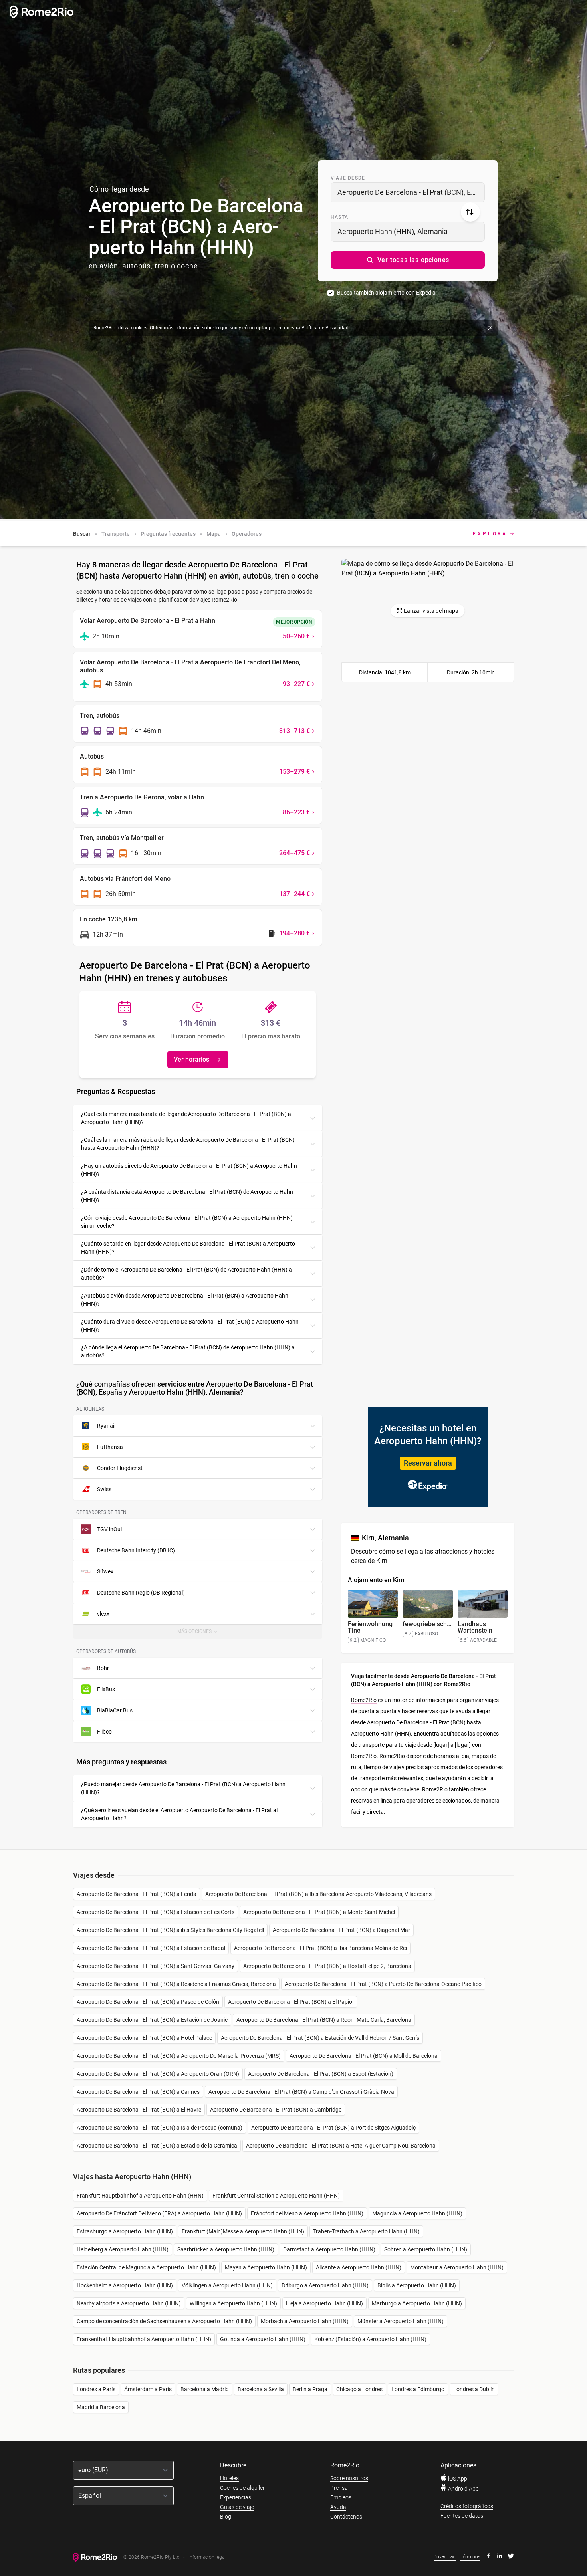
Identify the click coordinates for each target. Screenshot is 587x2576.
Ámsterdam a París (148, 2389)
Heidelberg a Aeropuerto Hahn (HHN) (123, 2249)
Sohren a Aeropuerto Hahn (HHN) (426, 2249)
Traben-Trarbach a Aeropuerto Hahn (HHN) (366, 2231)
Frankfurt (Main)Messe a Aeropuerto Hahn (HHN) (243, 2231)
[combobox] (408, 192)
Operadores (247, 534)
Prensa (339, 2488)
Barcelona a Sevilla (261, 2389)
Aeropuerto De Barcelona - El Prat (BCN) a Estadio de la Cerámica (157, 2146)
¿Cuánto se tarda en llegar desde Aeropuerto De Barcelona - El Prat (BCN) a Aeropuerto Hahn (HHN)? (188, 1248)
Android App (463, 2489)
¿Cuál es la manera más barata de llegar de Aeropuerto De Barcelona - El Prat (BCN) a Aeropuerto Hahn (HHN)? (186, 1118)
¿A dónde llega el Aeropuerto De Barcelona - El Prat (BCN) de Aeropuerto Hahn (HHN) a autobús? (188, 1351)
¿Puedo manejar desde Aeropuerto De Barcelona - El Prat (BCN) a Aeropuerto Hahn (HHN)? (183, 1788)
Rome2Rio (364, 1700)
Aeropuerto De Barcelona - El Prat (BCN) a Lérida (137, 1894)
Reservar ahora (428, 1463)
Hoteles (229, 2478)
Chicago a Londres (359, 2389)
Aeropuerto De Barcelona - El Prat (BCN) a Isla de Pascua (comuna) (160, 2128)
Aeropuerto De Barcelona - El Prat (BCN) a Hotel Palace (144, 2038)
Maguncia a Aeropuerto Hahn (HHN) (417, 2213)
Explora (490, 534)
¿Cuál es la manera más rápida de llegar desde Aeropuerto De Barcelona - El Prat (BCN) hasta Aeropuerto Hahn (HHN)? (188, 1144)
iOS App (457, 2479)
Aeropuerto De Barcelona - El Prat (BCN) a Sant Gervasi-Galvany (156, 1966)
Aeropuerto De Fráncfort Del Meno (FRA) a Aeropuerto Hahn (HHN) (159, 2213)
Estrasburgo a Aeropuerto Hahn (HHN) (125, 2231)
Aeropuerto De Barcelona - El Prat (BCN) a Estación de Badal (151, 1948)
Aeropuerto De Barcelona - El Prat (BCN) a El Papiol (291, 2002)
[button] (408, 260)
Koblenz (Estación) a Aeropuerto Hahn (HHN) (370, 2339)
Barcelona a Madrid (205, 2389)
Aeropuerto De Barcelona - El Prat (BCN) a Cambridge (276, 2110)
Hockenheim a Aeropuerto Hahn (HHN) (125, 2285)
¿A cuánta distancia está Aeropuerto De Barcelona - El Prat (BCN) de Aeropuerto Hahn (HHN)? (187, 1196)
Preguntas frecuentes (168, 534)
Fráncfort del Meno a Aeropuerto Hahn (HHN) (307, 2213)
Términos (470, 2557)
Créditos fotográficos (467, 2506)
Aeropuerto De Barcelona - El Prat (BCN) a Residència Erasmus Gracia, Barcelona (176, 1984)
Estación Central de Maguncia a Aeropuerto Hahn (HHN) (146, 2267)
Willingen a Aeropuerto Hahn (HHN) (233, 2303)
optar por (266, 328)
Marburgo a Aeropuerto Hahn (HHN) (417, 2303)
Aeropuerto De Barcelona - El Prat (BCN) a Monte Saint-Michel (319, 1912)
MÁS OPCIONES (201, 1634)
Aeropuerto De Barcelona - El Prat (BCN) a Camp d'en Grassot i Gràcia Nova (301, 2092)
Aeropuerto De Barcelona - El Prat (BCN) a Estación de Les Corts (156, 1912)
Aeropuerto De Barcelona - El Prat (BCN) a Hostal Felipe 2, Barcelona (327, 1966)
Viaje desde (348, 178)
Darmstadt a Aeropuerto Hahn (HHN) (329, 2249)
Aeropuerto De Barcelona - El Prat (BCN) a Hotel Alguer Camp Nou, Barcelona (341, 2146)
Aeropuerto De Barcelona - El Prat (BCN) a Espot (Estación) (321, 2074)
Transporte (116, 534)
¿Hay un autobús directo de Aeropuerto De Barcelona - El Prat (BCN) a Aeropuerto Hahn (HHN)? (189, 1170)
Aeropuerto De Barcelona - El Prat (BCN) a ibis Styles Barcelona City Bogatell (170, 1930)
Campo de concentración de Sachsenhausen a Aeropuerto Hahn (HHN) (164, 2321)
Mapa (214, 534)
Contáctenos (346, 2517)
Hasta (339, 217)
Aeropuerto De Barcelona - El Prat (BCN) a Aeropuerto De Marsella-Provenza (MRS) (179, 2056)
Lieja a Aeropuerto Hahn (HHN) (324, 2303)
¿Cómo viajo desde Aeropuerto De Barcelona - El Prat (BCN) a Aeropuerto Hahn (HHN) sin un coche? (187, 1222)
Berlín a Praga (310, 2389)
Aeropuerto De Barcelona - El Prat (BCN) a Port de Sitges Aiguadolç (333, 2128)
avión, (110, 266)
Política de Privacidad (325, 328)
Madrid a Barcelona (101, 2407)
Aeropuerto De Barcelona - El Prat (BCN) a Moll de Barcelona (364, 2056)
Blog (226, 2517)
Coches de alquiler (242, 2488)
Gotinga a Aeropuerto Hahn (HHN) (263, 2339)
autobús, (137, 266)
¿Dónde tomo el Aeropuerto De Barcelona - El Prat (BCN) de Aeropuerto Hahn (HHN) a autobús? (186, 1274)
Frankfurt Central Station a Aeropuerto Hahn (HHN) (276, 2196)
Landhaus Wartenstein (475, 1627)
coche (187, 266)
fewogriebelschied (429, 1624)
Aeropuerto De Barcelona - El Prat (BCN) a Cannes (138, 2092)
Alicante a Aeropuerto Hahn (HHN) (359, 2267)
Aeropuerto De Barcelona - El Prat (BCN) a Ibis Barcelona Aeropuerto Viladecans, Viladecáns (318, 1894)
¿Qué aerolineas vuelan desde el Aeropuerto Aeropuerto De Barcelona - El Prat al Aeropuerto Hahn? (179, 1814)
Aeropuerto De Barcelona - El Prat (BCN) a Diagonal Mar (341, 1930)
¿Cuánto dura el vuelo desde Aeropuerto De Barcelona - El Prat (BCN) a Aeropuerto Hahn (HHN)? (190, 1326)
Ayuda (338, 2507)
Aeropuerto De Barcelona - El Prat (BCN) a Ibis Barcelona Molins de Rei (320, 1948)
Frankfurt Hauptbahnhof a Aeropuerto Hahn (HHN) (140, 2196)
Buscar (82, 534)
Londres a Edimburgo (418, 2389)
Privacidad (445, 2557)
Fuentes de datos (462, 2516)
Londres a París (96, 2389)
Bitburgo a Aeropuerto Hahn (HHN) (325, 2285)
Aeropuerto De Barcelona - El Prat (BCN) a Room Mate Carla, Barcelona (324, 2020)
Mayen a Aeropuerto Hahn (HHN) (266, 2267)
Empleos (341, 2497)
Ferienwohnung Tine (370, 1627)
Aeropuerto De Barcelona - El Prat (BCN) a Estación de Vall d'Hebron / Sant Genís (320, 2038)
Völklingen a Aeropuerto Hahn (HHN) (227, 2285)
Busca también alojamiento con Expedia (386, 293)
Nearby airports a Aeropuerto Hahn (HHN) (129, 2303)
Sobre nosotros (349, 2478)
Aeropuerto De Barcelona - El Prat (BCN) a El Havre (139, 2110)
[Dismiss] (490, 328)
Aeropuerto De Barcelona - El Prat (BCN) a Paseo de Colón (148, 2002)
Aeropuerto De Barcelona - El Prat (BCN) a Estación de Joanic (152, 2020)
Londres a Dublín (474, 2389)
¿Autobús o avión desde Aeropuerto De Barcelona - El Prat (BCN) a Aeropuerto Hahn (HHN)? (185, 1300)
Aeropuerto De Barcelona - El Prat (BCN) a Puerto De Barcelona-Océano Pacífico (383, 1984)
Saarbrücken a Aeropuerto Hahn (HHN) (226, 2249)
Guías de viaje (237, 2507)
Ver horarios (191, 1059)
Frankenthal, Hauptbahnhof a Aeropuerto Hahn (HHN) (144, 2339)
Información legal (207, 2557)
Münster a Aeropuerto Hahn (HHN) (401, 2321)
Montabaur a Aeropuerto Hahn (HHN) (457, 2267)
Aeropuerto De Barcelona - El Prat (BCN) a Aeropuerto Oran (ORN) (158, 2074)
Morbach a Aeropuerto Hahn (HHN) (305, 2321)
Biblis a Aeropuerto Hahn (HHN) (417, 2285)
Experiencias (236, 2497)
